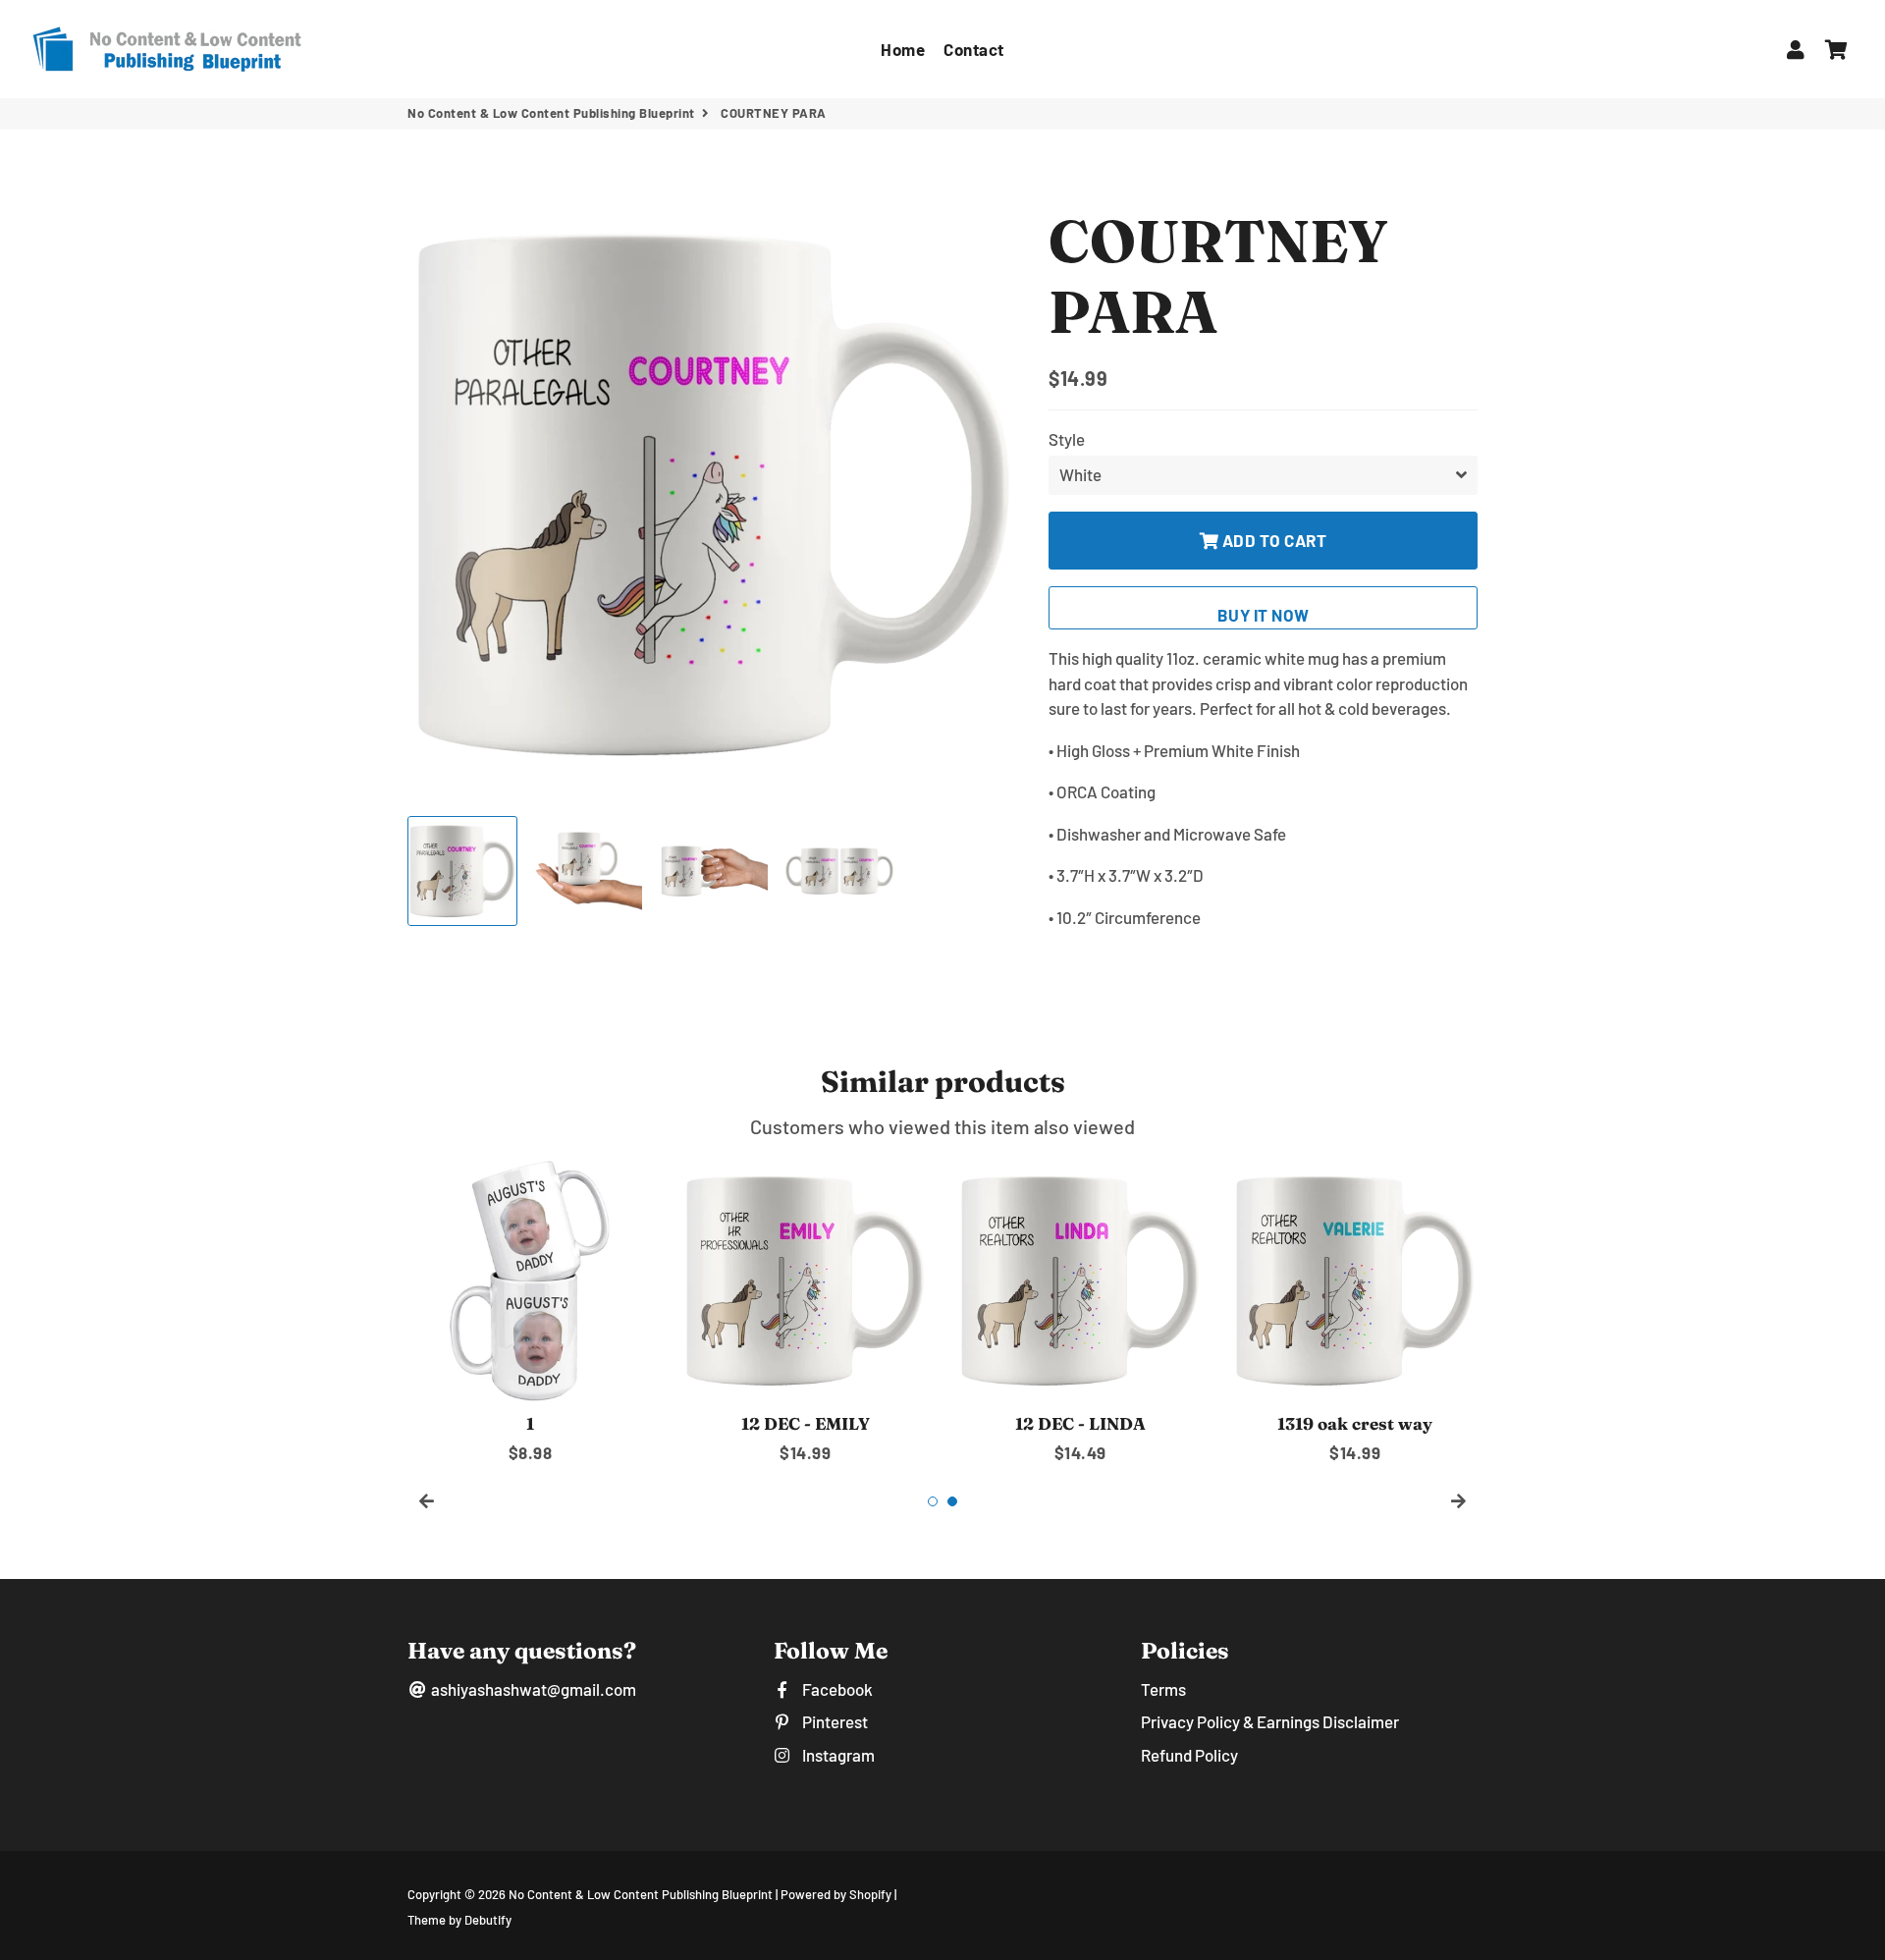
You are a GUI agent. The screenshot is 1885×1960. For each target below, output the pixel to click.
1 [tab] (933, 1501)
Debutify (488, 1920)
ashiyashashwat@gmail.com (532, 1689)
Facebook (835, 1689)
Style (1067, 439)
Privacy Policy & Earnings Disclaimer (1270, 1721)
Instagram (836, 1755)
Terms (1163, 1689)
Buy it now (1264, 615)
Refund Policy (1189, 1755)
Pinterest (833, 1721)
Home (903, 49)
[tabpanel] (530, 1311)
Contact (974, 49)
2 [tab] (952, 1501)
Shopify (870, 1894)
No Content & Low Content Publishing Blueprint (551, 113)
